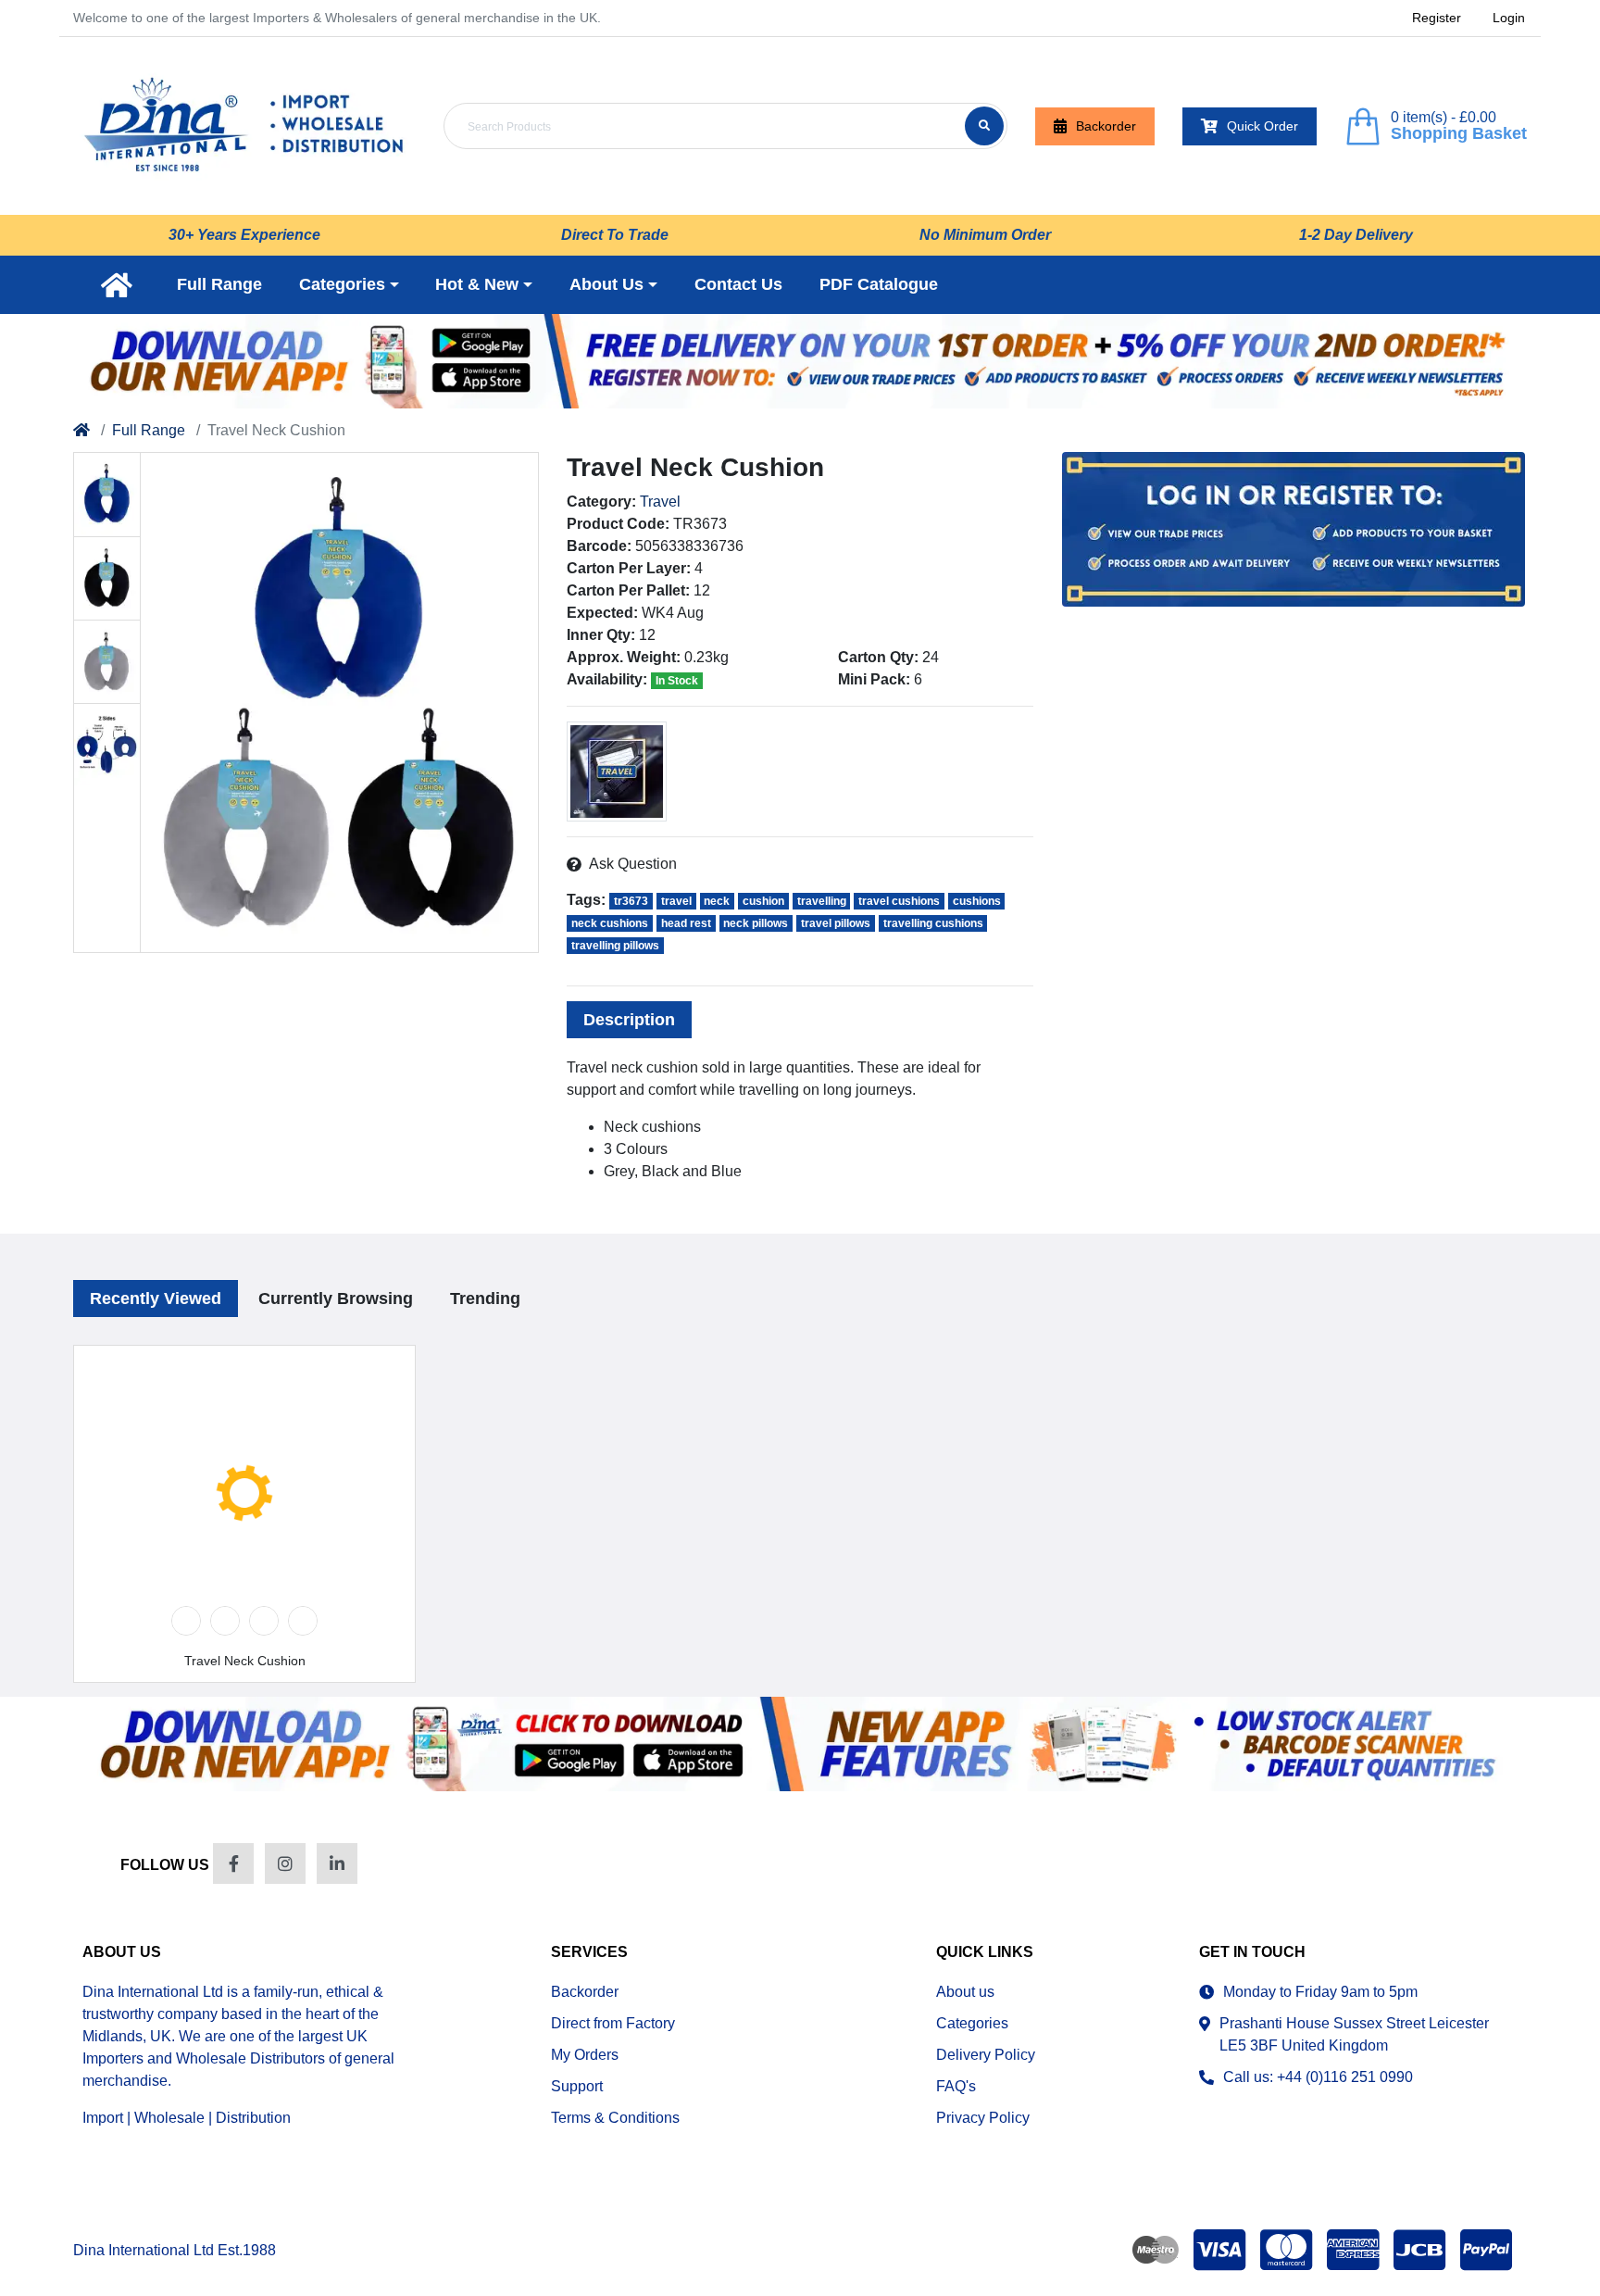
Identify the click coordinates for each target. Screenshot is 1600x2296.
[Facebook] (233, 1863)
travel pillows (836, 923)
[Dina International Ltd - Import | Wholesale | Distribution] (244, 126)
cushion (763, 901)
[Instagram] (285, 1863)
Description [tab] (629, 1020)
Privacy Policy (983, 2118)
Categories (972, 2023)
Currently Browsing (336, 1299)
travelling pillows (615, 946)
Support (577, 2086)
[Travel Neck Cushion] (340, 703)
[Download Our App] (800, 1744)
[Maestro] (1152, 2250)
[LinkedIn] (337, 1863)
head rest (686, 923)
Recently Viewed (156, 1299)
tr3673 (631, 901)
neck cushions (610, 923)
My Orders (585, 2055)
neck (717, 901)
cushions (977, 901)
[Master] (1286, 2250)
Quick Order (1262, 126)
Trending (485, 1299)
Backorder (1106, 126)
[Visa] (1219, 2250)
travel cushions (899, 901)
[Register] (800, 361)
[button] (349, 285)
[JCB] (1419, 2250)
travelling (822, 901)
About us (965, 1992)
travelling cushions (933, 923)
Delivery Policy (986, 2055)
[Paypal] (1490, 2250)
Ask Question (633, 864)
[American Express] (1353, 2250)
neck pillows (756, 923)
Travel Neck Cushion (245, 1661)
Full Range (149, 430)
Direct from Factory (613, 2023)
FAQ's (956, 2086)
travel (676, 901)
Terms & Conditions (615, 2118)
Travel (660, 502)
